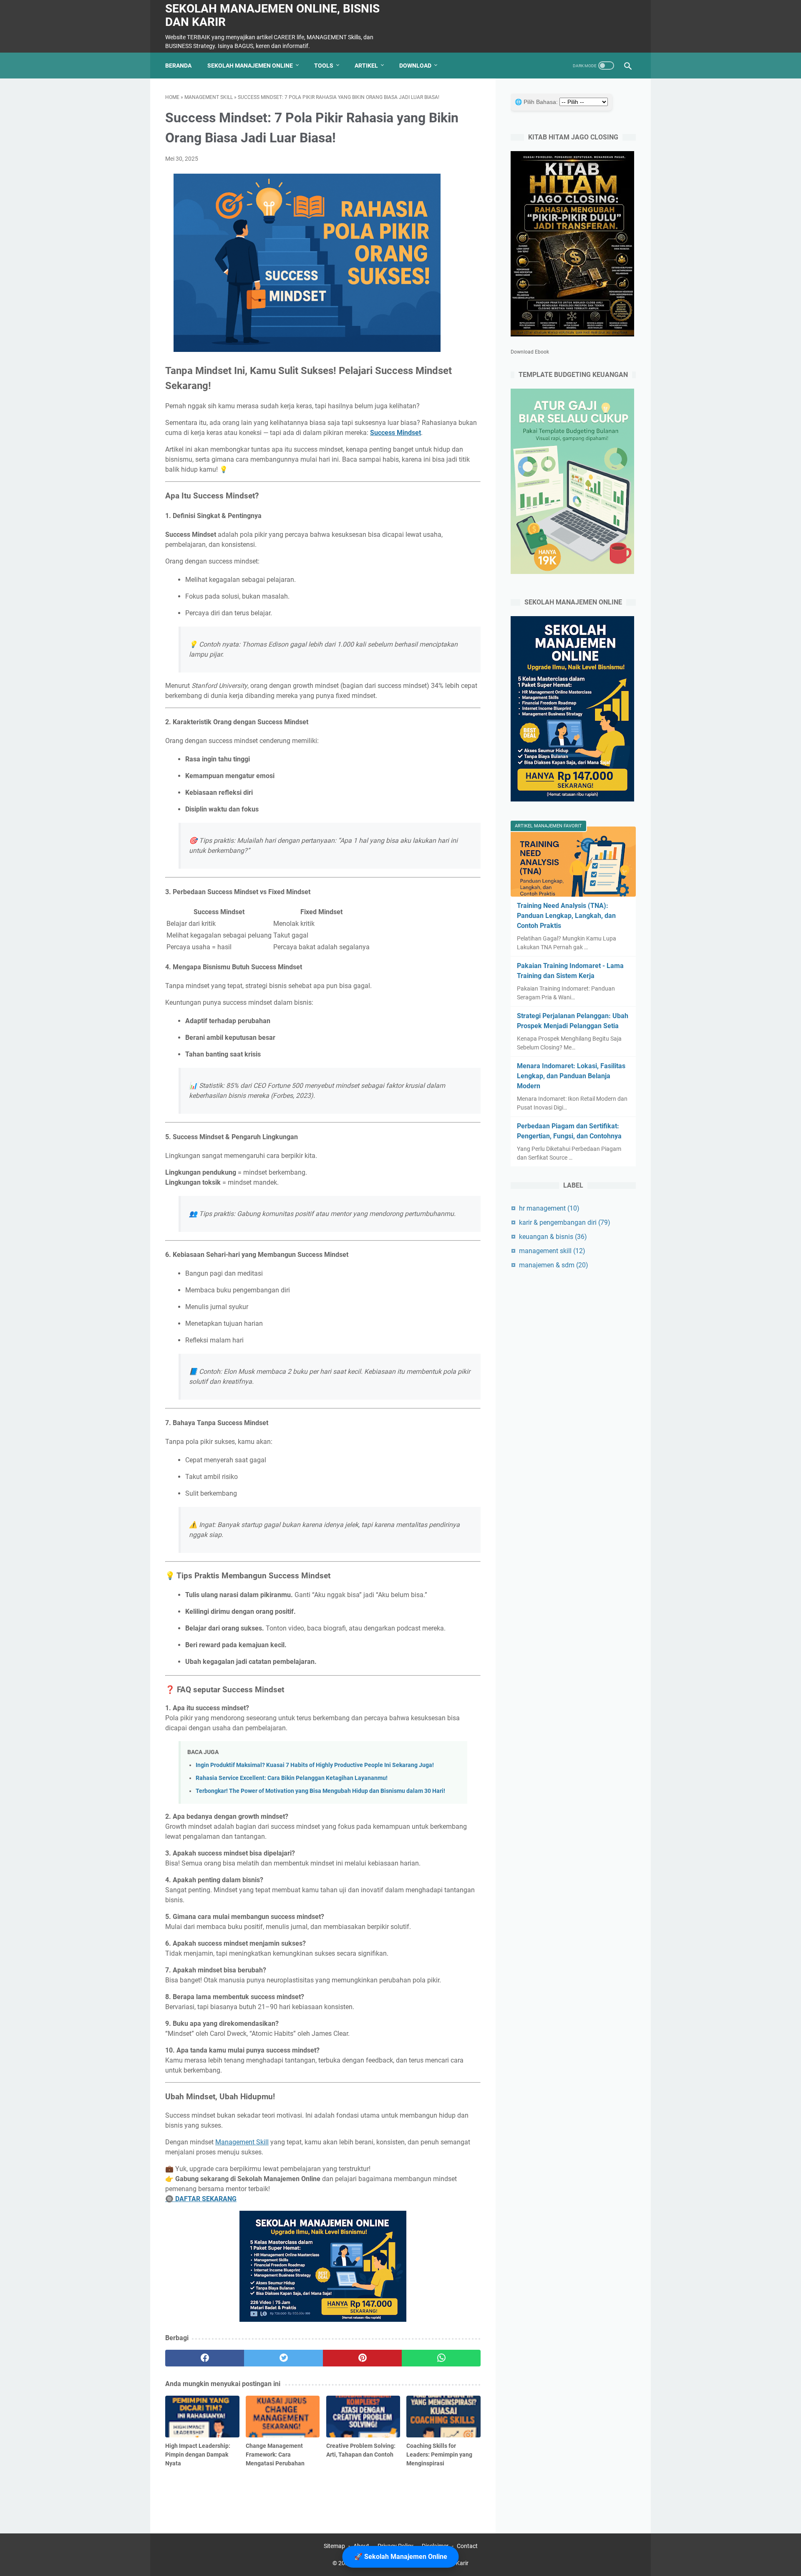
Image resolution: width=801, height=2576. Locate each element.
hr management (549, 1208)
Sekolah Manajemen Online (250, 66)
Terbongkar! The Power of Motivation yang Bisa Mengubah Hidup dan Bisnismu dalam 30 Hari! (320, 1791)
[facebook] (205, 2358)
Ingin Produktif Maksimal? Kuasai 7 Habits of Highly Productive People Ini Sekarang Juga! (315, 1765)
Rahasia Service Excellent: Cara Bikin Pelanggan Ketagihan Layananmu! (292, 1778)
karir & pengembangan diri (565, 1222)
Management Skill (242, 2142)
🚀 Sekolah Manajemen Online (401, 2557)
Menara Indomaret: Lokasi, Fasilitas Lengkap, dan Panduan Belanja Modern (571, 1076)
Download (415, 66)
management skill (209, 97)
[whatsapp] (441, 2358)
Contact (467, 2546)
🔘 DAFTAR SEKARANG (201, 2199)
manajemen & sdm (554, 1265)
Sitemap (334, 2546)
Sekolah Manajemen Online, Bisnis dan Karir (272, 15)
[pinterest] (362, 2358)
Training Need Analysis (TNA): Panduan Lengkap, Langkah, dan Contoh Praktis (566, 916)
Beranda (178, 66)
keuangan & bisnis (553, 1237)
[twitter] (283, 2358)
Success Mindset (395, 433)
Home (172, 97)
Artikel (366, 66)
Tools (324, 66)
